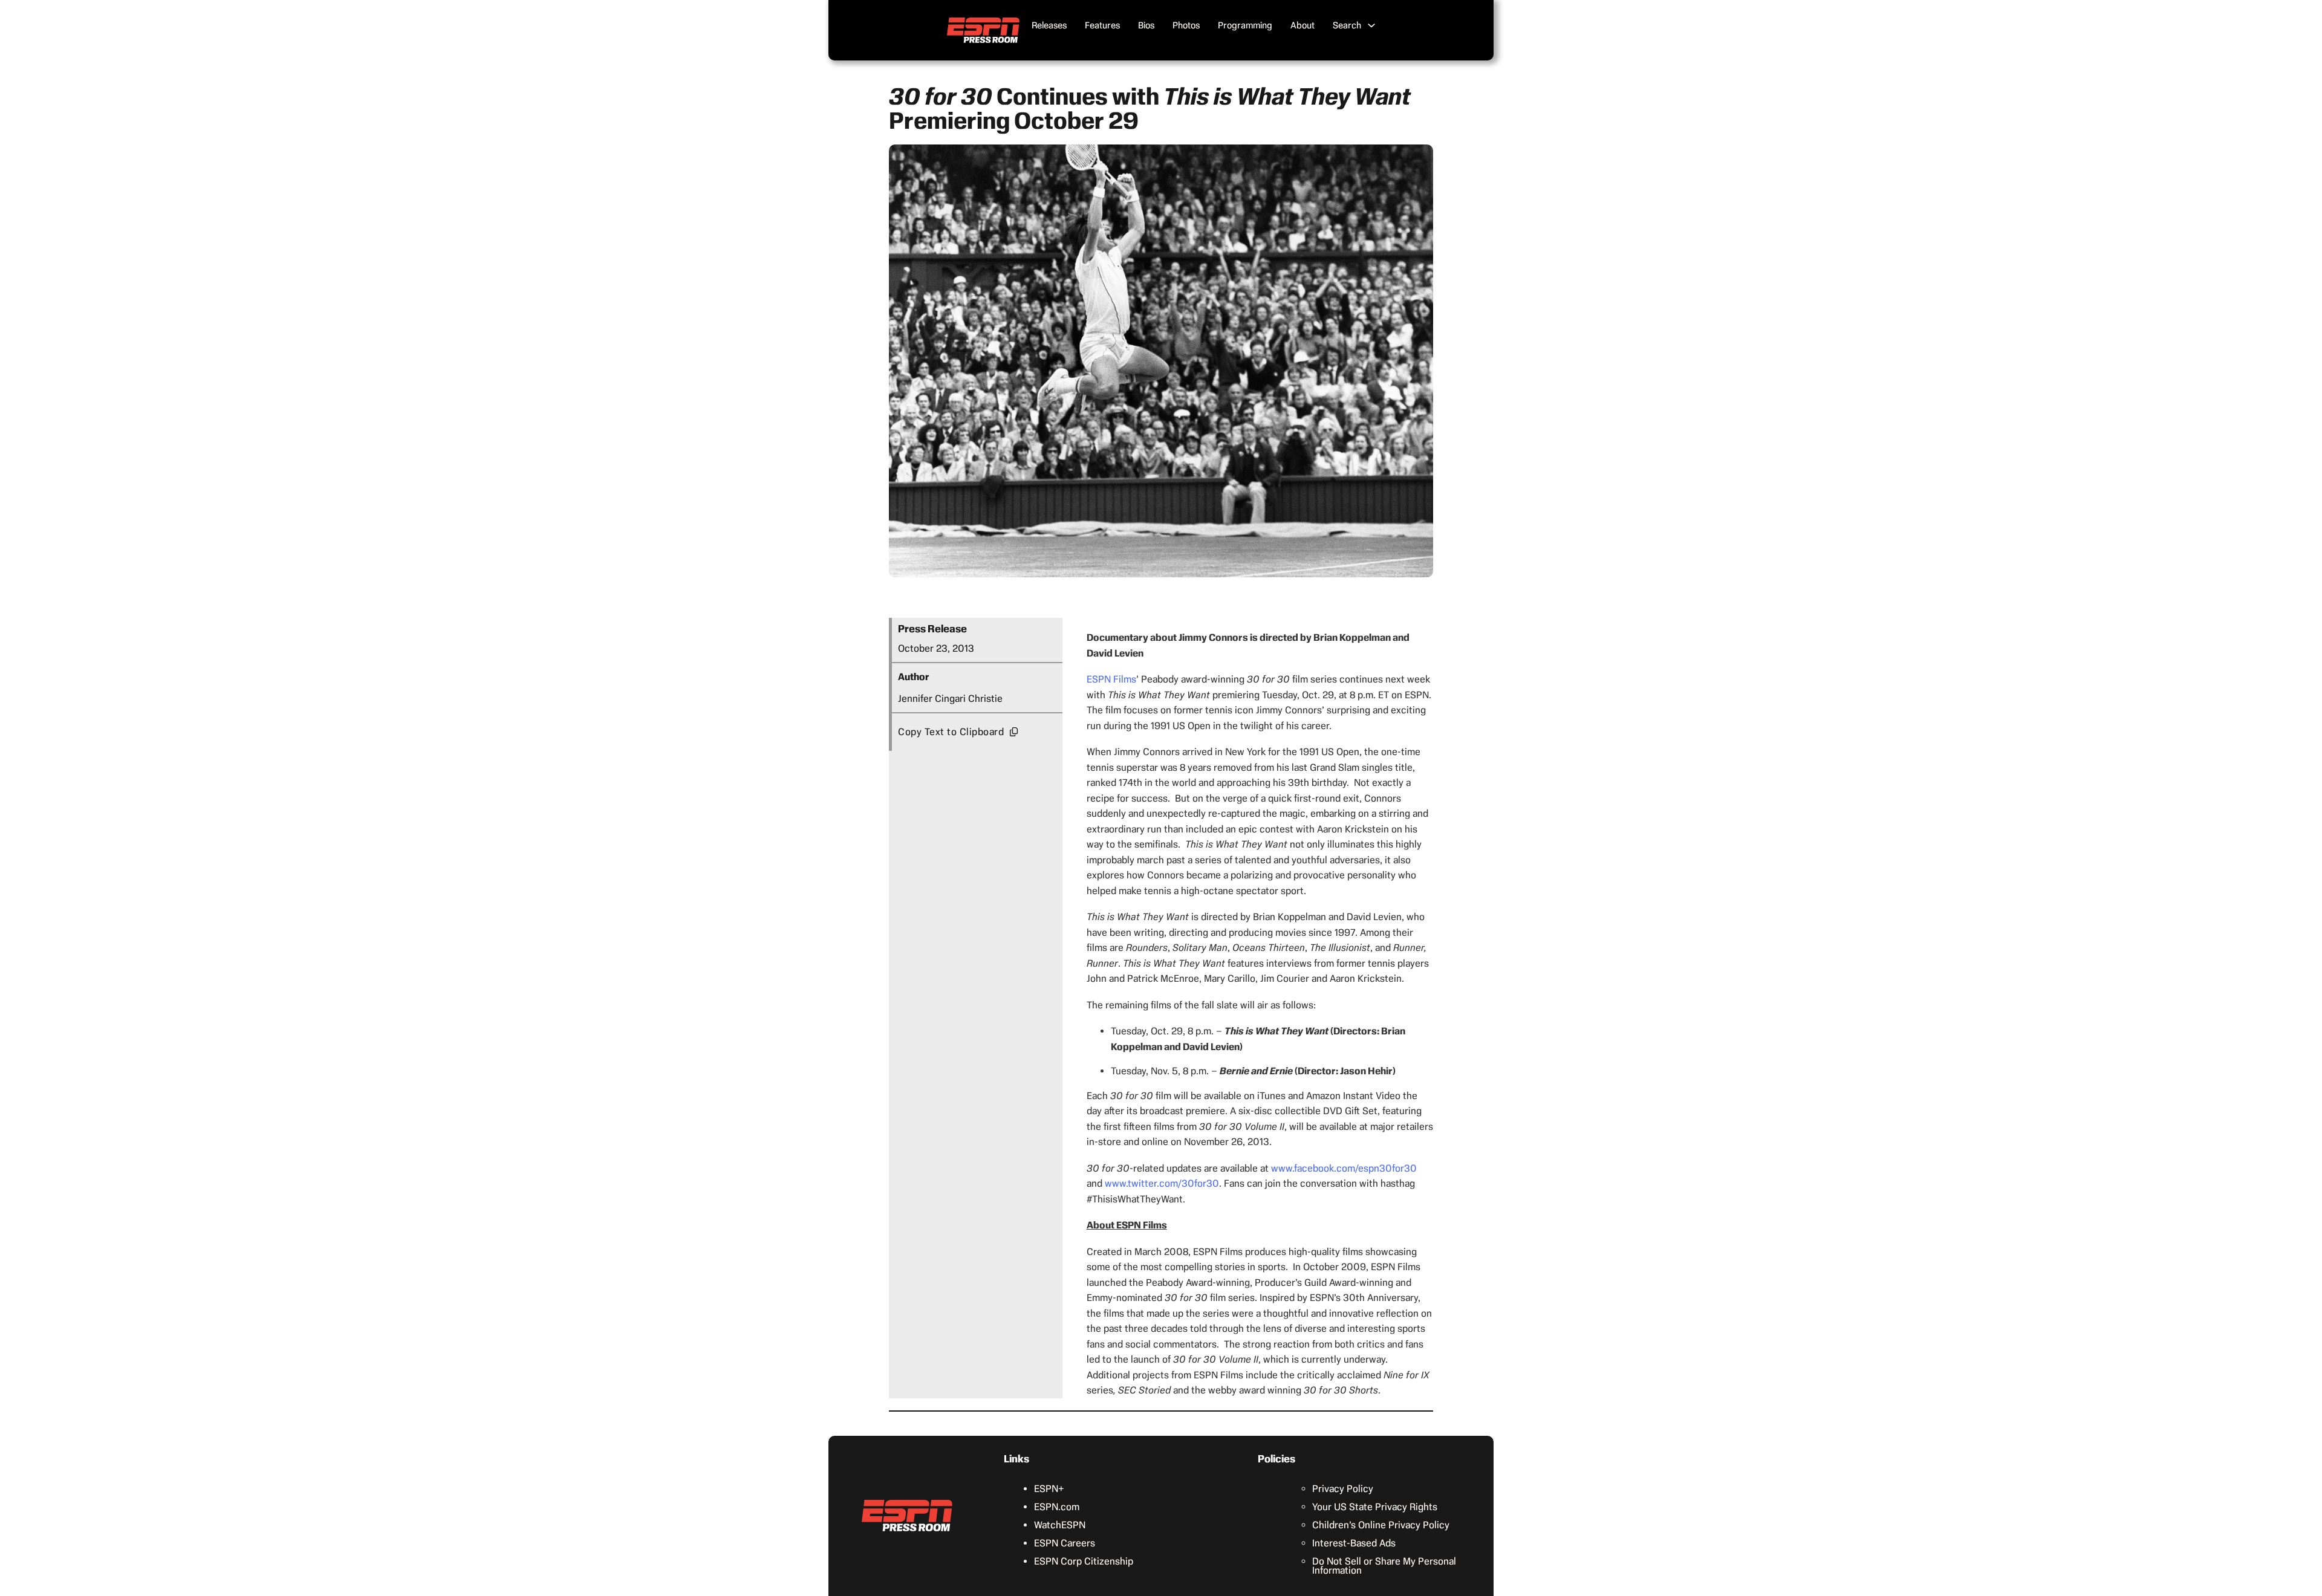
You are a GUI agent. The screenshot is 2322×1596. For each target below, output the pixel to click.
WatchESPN (1060, 1525)
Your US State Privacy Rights (1375, 1507)
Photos (1186, 25)
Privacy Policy (1343, 1489)
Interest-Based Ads (1354, 1543)
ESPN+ (1049, 1489)
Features (1102, 25)
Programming (1245, 25)
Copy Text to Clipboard (951, 732)
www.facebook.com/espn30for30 (1344, 1168)
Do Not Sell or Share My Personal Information (1384, 1566)
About (1302, 25)
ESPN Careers (1065, 1543)
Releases (1049, 25)
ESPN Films (1111, 679)
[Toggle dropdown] (1371, 25)
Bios (1146, 25)
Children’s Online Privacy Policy (1381, 1525)
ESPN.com (1057, 1507)
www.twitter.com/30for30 (1162, 1183)
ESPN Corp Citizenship (1084, 1561)
